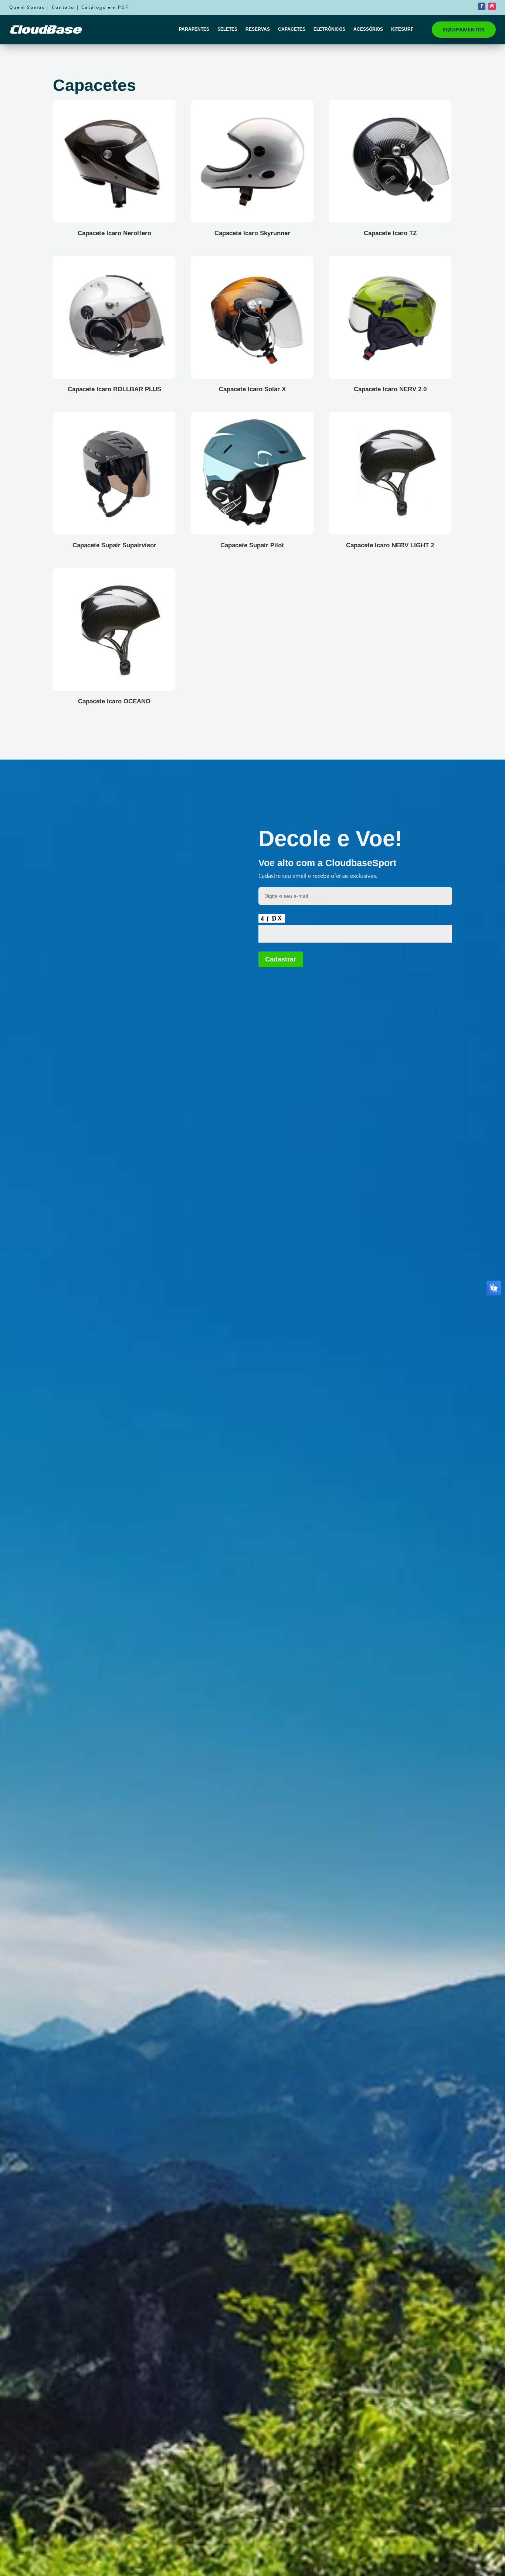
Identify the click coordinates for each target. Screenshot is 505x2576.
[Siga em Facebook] (482, 6)
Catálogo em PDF (105, 7)
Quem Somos (27, 7)
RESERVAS (258, 29)
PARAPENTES (194, 29)
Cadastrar (281, 959)
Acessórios (368, 29)
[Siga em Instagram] (492, 6)
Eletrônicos (329, 29)
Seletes (227, 29)
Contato (63, 7)
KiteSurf (402, 29)
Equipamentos (464, 29)
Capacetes (292, 29)
